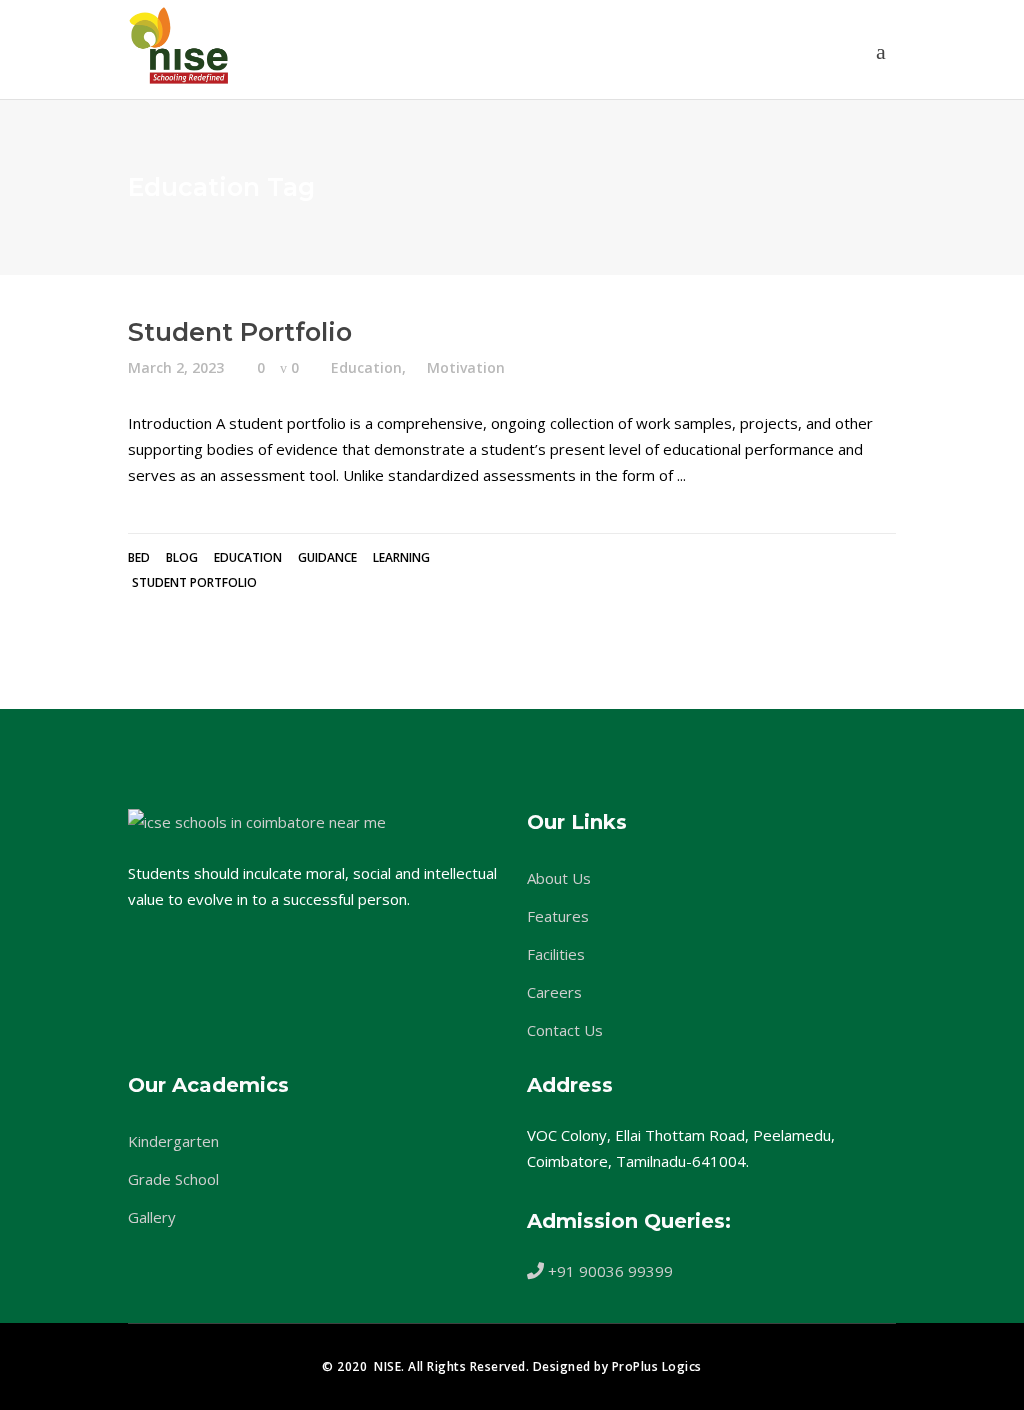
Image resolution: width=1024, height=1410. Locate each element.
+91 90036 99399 (608, 1271)
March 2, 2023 (176, 367)
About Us (559, 878)
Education (366, 367)
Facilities (556, 954)
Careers (554, 992)
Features (558, 916)
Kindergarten (173, 1141)
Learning (401, 557)
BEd (139, 557)
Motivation (466, 367)
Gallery (152, 1217)
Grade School (173, 1179)
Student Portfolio (240, 332)
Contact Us (565, 1030)
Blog (182, 557)
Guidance (327, 557)
